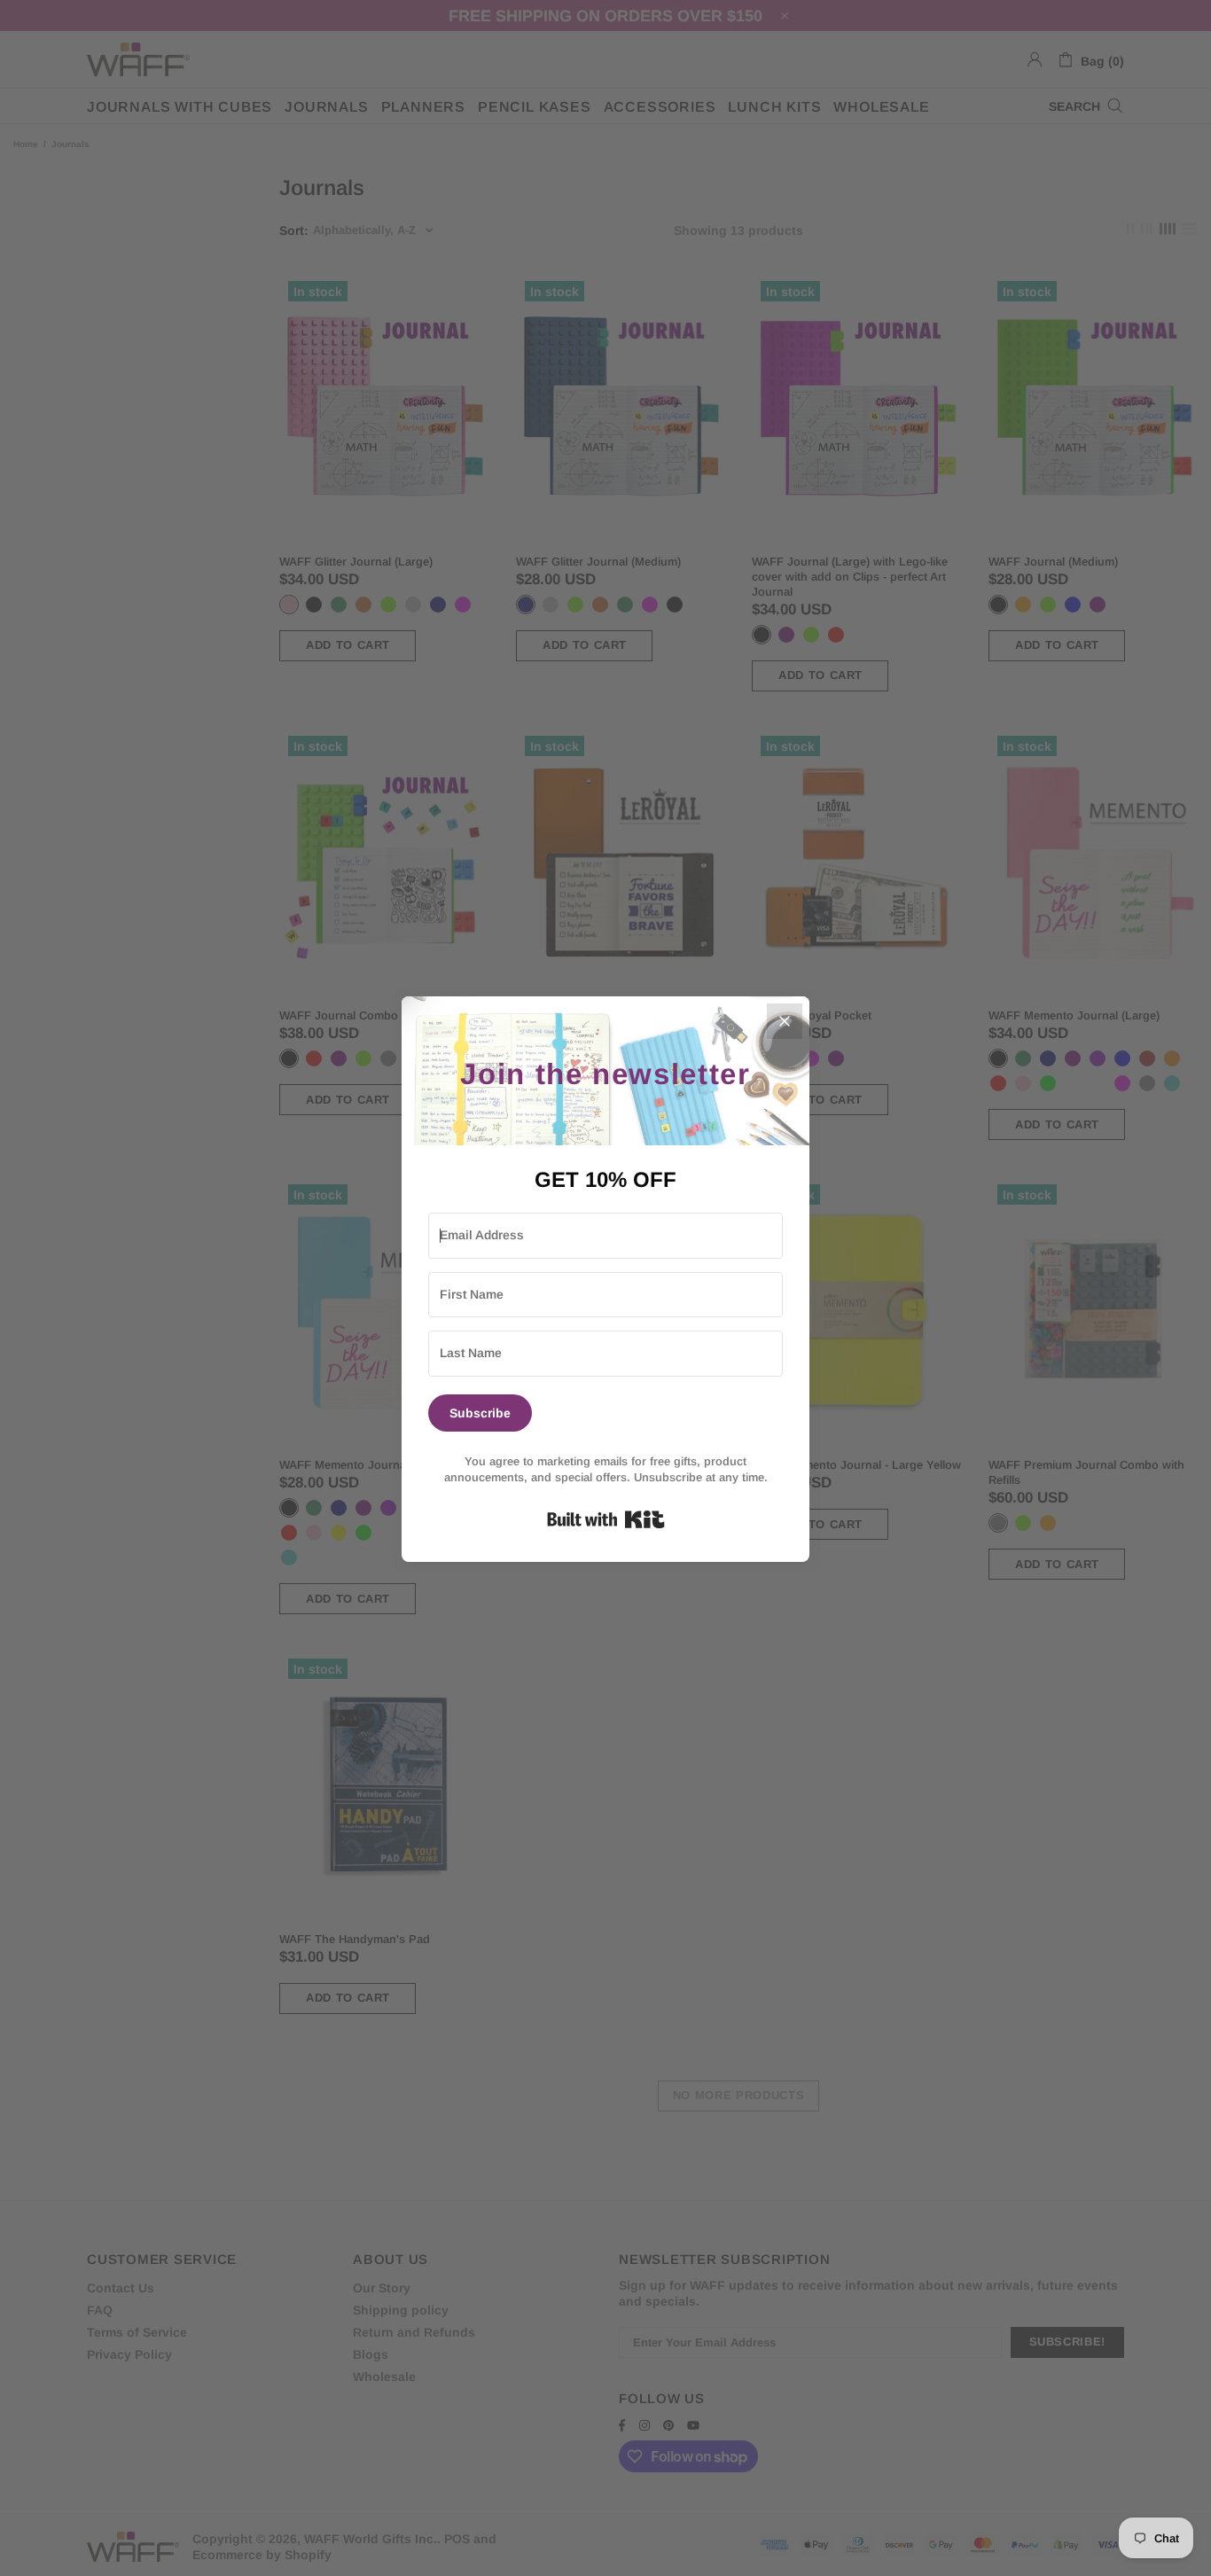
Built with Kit (606, 1519)
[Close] (785, 1021)
